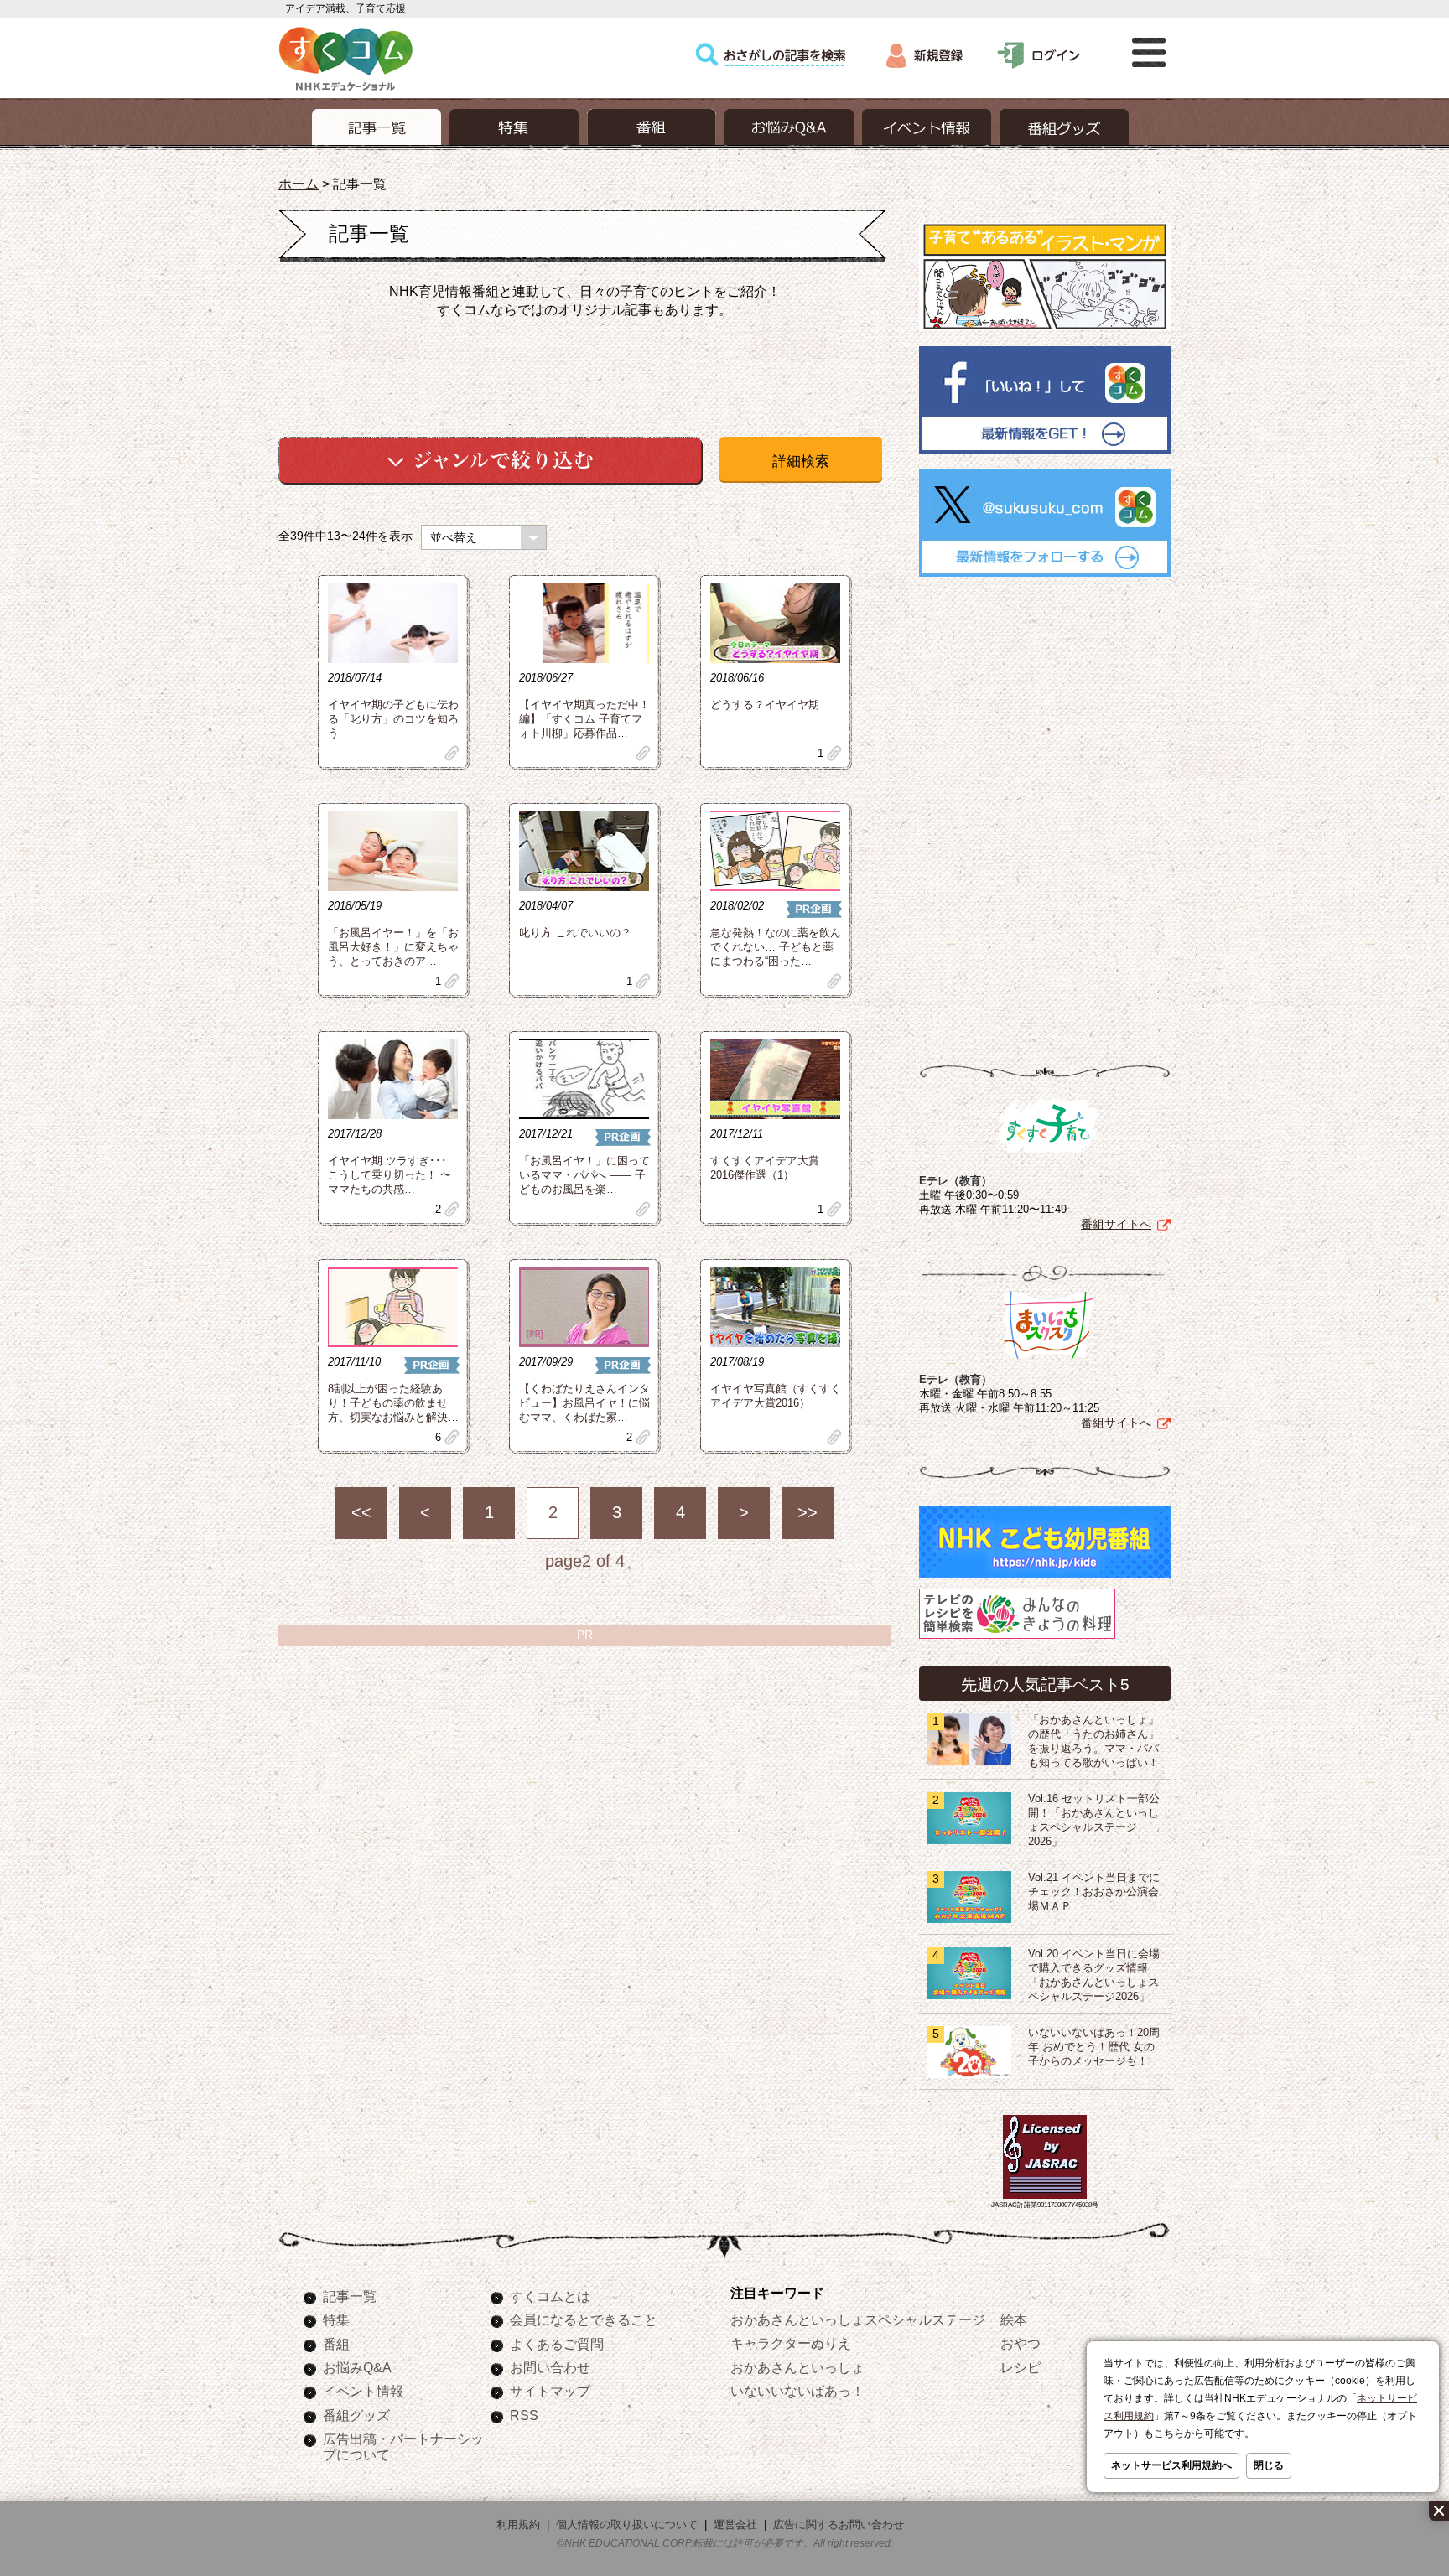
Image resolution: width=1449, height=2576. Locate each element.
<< (361, 1512)
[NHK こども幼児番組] (1045, 1578)
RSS (524, 2415)
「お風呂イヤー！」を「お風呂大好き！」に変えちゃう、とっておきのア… (393, 947)
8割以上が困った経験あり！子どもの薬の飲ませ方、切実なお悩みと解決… (393, 1403)
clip (452, 753)
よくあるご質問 (557, 2344)
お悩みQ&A (357, 2367)
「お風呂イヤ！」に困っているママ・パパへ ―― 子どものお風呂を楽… (584, 1175)
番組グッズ (356, 2415)
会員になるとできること (584, 2319)
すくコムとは (550, 2296)
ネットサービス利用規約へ (1171, 2465)
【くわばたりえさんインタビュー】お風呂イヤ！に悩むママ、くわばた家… (584, 1403)
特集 (336, 2319)
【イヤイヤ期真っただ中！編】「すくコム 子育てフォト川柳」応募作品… (584, 719)
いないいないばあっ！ (797, 2391)
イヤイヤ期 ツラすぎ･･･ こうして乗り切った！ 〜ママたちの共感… (390, 1175)
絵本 (1014, 2319)
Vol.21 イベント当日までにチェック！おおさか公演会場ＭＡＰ (1094, 1892)
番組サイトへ (1116, 1224)
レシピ (1021, 2367)
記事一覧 (350, 2296)
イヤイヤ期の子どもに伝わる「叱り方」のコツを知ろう (393, 719)
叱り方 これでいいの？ (575, 933)
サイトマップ (550, 2391)
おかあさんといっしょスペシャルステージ (858, 2319)
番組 (336, 2344)
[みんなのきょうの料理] (1017, 1639)
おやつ (1021, 2343)
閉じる (1269, 2465)
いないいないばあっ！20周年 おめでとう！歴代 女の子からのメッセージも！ (1094, 2047)
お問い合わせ (550, 2367)
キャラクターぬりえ (791, 2343)
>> (808, 1512)
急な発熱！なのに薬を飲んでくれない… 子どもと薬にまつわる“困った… (776, 947)
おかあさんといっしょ (797, 2367)
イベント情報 (363, 2391)
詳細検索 (801, 461)
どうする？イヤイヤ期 (765, 705)
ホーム (299, 184)
